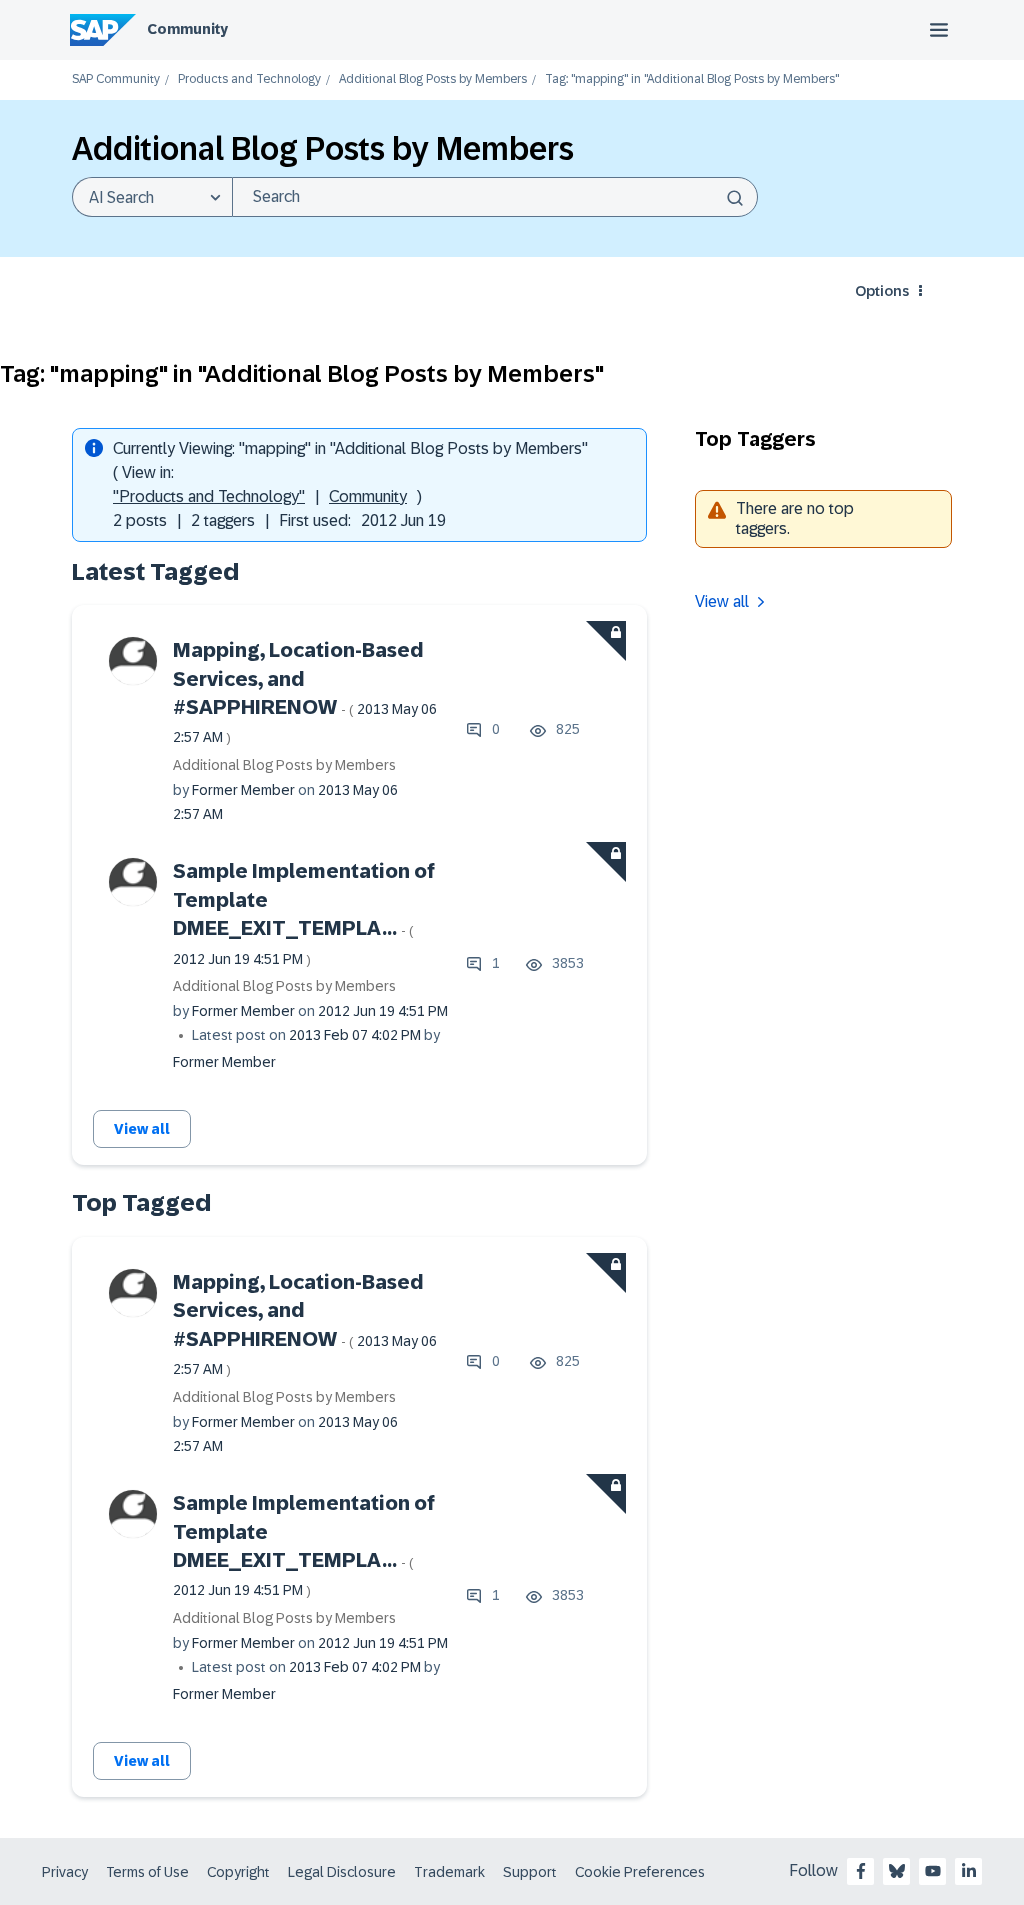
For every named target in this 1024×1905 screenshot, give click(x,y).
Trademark (449, 1872)
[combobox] (495, 197)
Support (530, 1872)
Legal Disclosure (342, 1872)
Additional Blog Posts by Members (433, 79)
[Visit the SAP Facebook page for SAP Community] (861, 1871)
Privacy (65, 1872)
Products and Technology (249, 79)
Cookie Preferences (640, 1872)
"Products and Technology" (209, 496)
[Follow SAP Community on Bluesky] (897, 1871)
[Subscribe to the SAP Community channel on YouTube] (933, 1871)
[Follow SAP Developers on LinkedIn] (969, 1871)
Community (187, 29)
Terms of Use (147, 1872)
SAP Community (116, 79)
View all (142, 1129)
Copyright (238, 1872)
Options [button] (882, 291)
